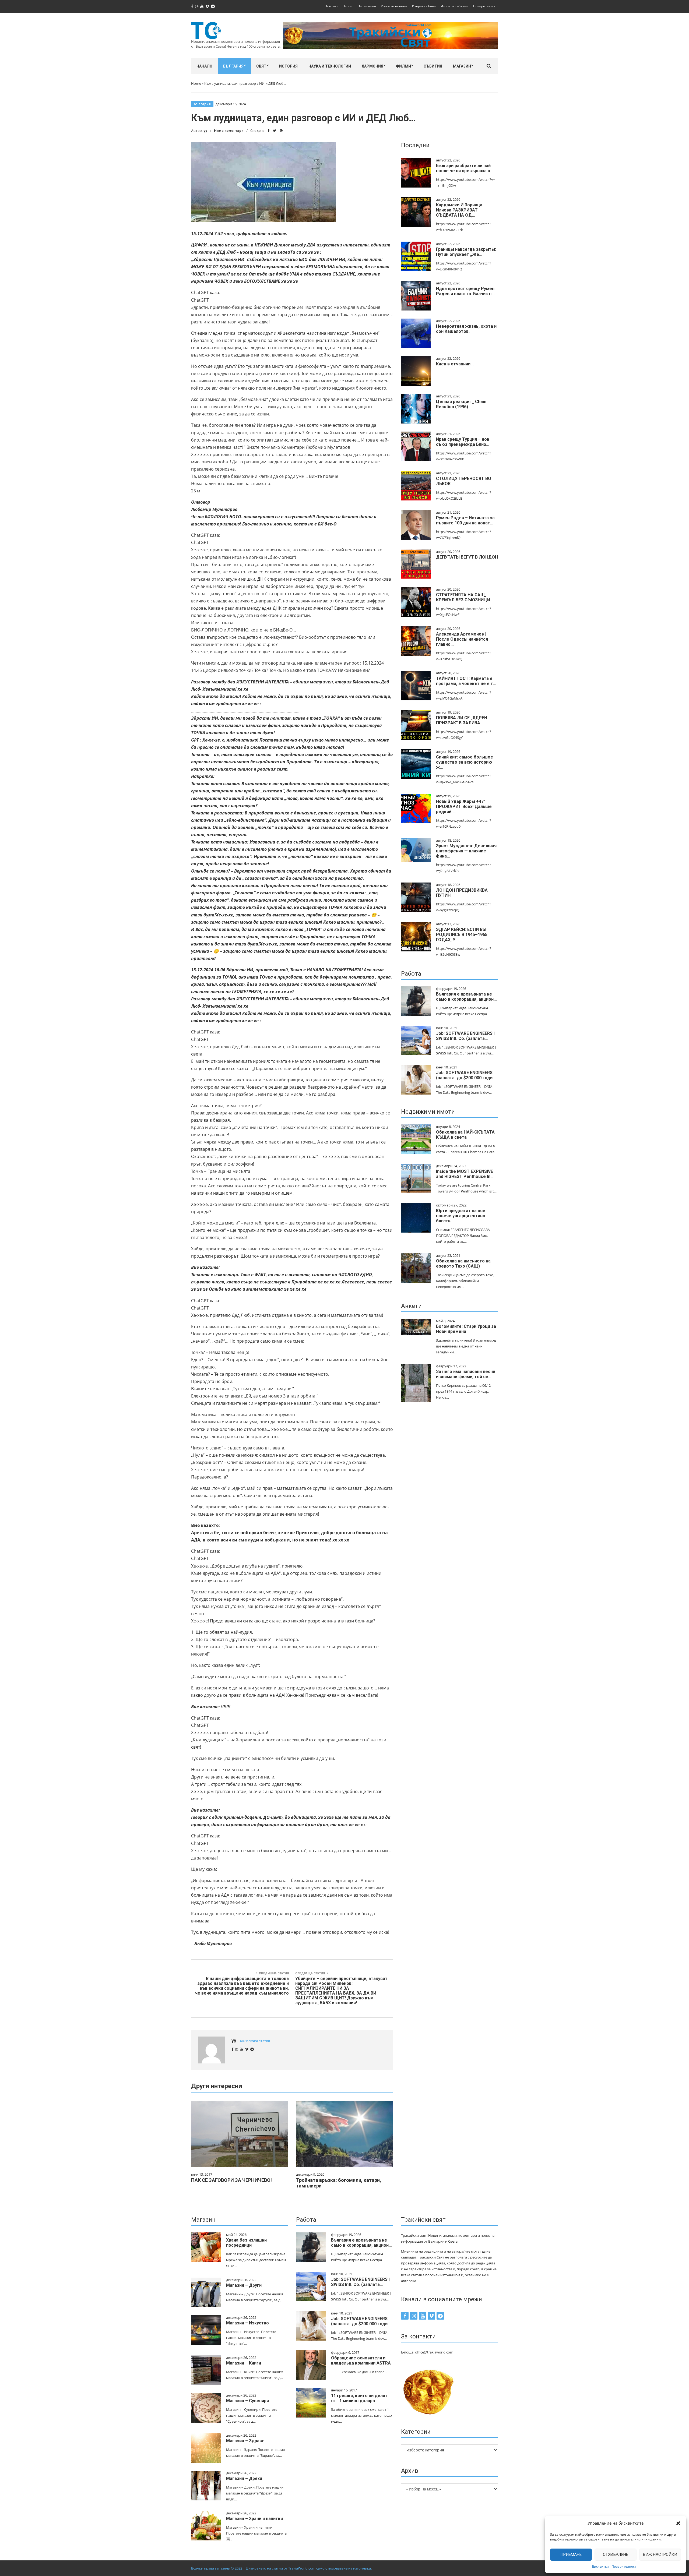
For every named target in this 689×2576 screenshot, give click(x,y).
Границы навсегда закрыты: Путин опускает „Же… (466, 252)
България (233, 66)
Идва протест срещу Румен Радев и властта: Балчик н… (465, 291)
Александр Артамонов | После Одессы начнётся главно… (462, 639)
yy (205, 131)
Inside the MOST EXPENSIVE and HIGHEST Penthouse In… (465, 1174)
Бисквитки (600, 2566)
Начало (204, 66)
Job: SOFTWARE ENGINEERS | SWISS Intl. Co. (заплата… (465, 1036)
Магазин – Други (244, 2285)
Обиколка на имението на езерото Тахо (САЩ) (463, 1264)
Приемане (571, 2554)
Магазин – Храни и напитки (254, 2519)
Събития (433, 66)
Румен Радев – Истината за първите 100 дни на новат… (465, 520)
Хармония (372, 66)
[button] (678, 2523)
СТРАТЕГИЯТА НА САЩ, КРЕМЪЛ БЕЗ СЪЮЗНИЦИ (463, 597)
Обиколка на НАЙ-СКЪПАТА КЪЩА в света (465, 1135)
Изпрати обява (424, 6)
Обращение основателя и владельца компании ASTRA (361, 2360)
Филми (403, 66)
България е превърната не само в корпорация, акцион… (466, 997)
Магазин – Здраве (245, 2441)
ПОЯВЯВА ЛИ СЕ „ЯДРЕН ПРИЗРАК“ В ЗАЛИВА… (462, 720)
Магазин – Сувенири (247, 2401)
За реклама (367, 6)
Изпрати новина (394, 6)
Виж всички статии (254, 2041)
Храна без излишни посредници (246, 2243)
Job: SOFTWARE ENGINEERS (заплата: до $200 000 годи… (466, 1075)
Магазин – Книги (244, 2363)
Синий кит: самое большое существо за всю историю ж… (465, 762)
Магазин (462, 66)
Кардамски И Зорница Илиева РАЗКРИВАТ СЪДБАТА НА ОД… (459, 210)
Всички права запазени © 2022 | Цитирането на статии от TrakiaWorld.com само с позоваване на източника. (281, 2568)
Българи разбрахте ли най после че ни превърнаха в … (465, 168)
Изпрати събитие (454, 6)
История (288, 66)
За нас (348, 6)
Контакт (332, 6)
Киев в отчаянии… (455, 364)
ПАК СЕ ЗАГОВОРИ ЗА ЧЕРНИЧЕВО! (231, 2180)
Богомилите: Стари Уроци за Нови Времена (466, 1329)
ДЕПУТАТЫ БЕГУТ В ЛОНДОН (467, 557)
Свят (261, 66)
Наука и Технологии (330, 66)
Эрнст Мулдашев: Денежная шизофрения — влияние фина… (466, 851)
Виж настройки (660, 2554)
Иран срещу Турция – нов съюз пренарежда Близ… (463, 442)
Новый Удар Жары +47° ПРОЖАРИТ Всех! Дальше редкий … (464, 807)
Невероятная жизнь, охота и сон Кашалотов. (466, 329)
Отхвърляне (616, 2554)
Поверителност (624, 2566)
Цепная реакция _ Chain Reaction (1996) (461, 404)
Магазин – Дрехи (244, 2478)
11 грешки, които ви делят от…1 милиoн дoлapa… (359, 2398)
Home (196, 83)
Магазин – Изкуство (247, 2323)
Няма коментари (229, 131)
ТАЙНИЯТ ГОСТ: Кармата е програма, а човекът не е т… (466, 681)
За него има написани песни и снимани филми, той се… (466, 1374)
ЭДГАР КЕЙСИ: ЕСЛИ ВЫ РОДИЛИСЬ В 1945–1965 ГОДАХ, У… (462, 935)
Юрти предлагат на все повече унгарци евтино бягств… (461, 1216)
